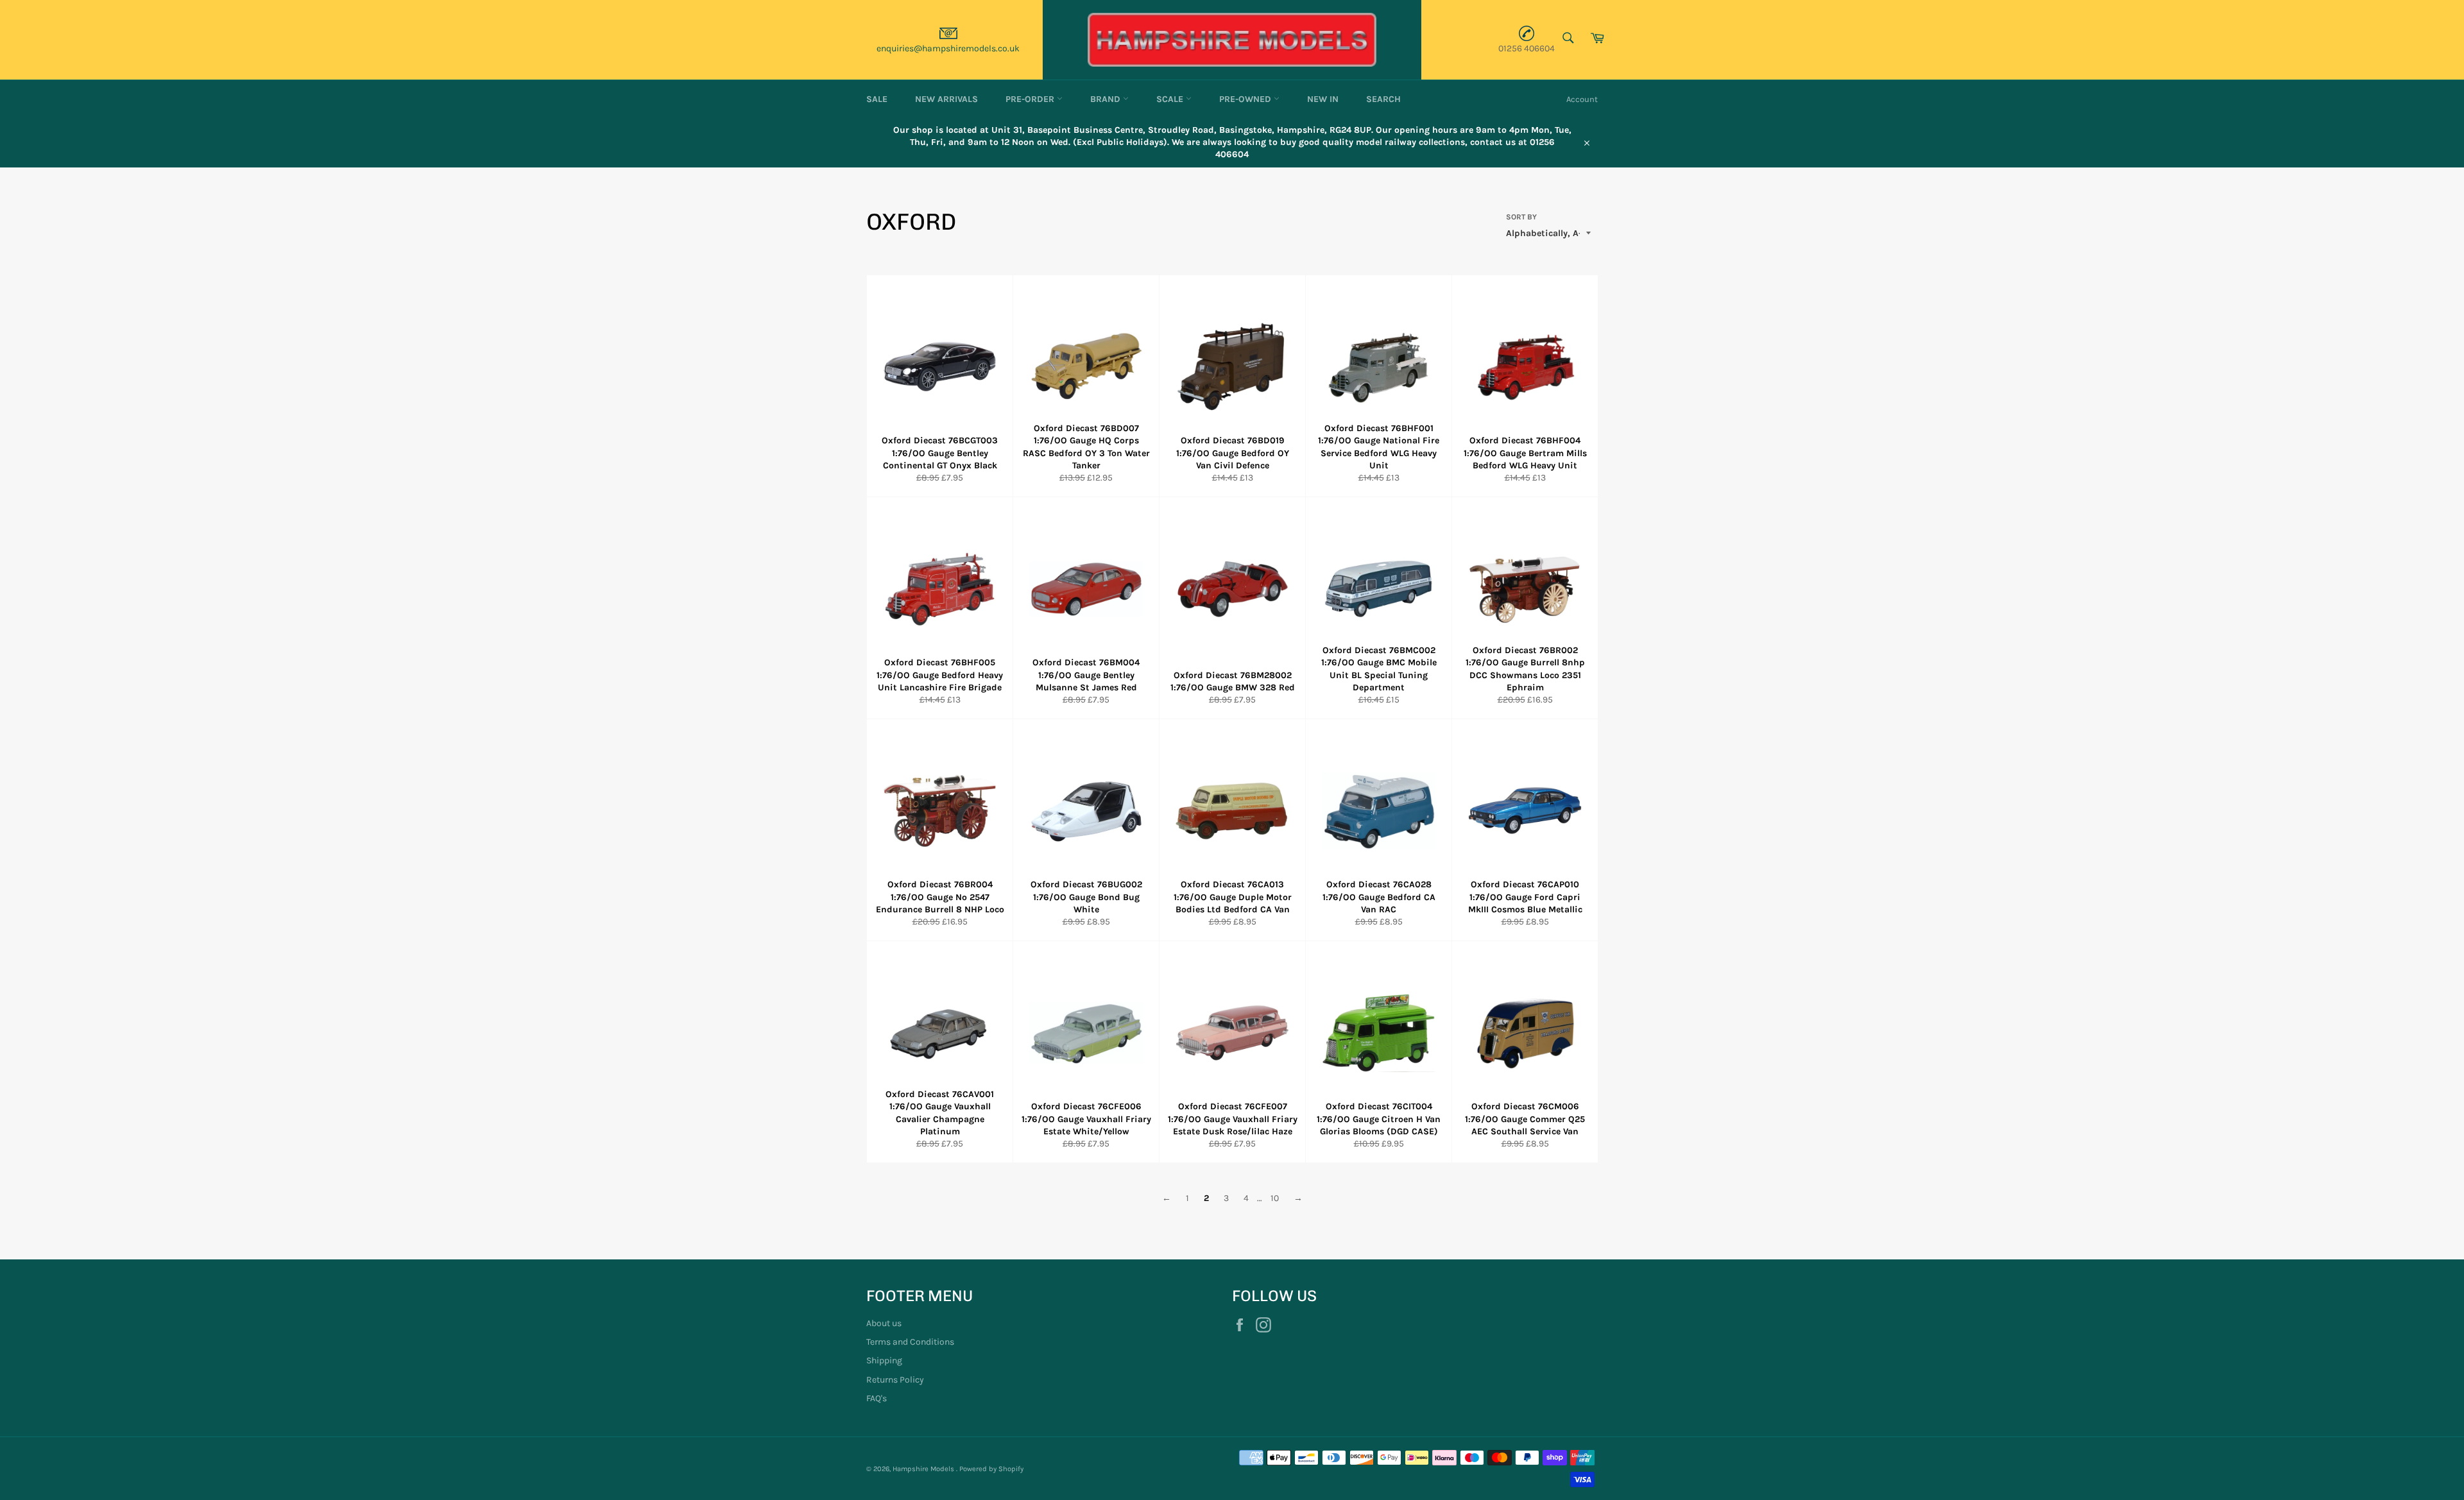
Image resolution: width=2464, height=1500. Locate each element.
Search (1383, 99)
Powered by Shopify (991, 1469)
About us (884, 1323)
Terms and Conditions (910, 1342)
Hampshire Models (924, 1469)
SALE (877, 99)
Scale (1171, 99)
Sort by (1521, 217)
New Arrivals (946, 99)
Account (1582, 99)
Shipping (884, 1360)
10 (1275, 1198)
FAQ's (877, 1398)
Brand (1107, 99)
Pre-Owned (1246, 99)
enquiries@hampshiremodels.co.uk (948, 48)
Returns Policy (895, 1380)
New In (1323, 99)
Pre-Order (1031, 99)
